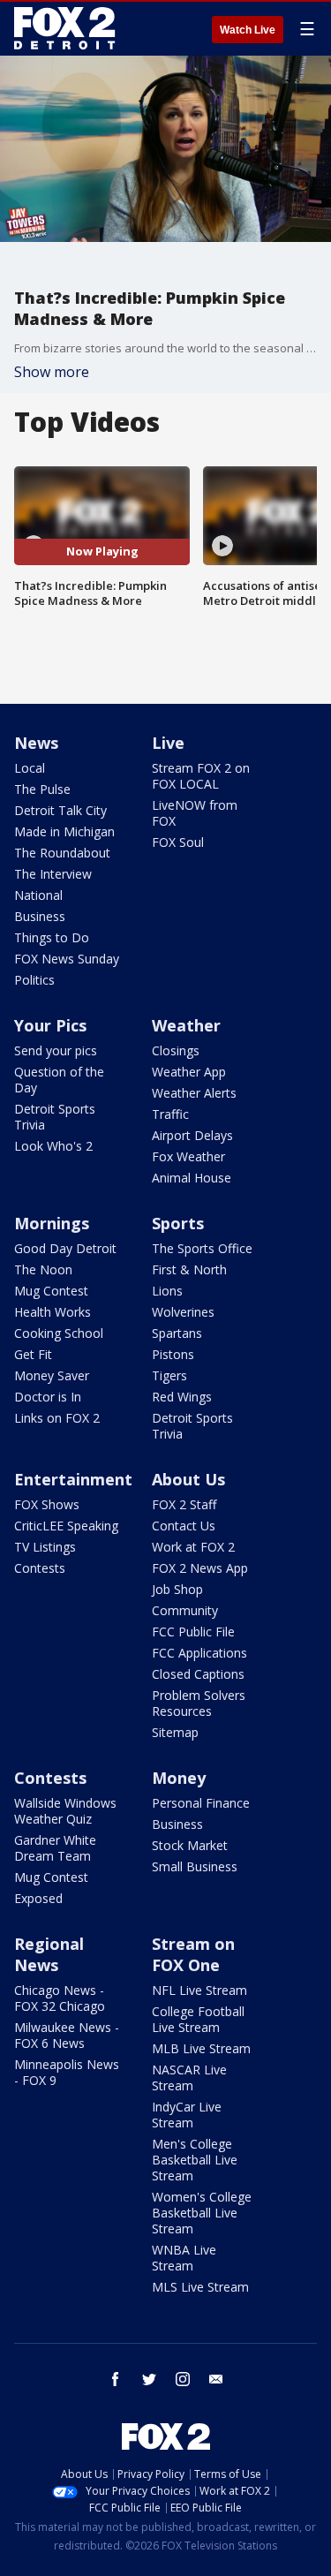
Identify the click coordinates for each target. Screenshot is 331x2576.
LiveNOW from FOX (195, 813)
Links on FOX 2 (57, 1418)
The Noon (43, 1269)
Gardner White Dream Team (55, 1848)
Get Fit (33, 1354)
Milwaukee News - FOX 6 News (67, 2035)
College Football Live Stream (198, 2019)
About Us (188, 1479)
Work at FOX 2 (193, 1547)
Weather (186, 1025)
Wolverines (183, 1312)
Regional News (49, 1954)
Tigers (169, 1375)
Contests (40, 1568)
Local (30, 768)
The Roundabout (62, 853)
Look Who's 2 (53, 1146)
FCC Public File (193, 1632)
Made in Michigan (64, 831)
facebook (116, 2379)
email (216, 2379)
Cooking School (59, 1333)
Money (179, 1778)
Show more (52, 372)
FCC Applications (199, 1653)
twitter (149, 2379)
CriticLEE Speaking (66, 1526)
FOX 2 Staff (184, 1504)
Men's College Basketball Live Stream (195, 2160)
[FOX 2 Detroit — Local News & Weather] (65, 28)
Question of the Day (59, 1080)
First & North (189, 1269)
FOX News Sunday (67, 959)
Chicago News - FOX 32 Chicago (60, 1998)
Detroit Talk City (60, 810)
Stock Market (190, 1845)
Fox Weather (188, 1156)
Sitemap (175, 1732)
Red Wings (182, 1397)
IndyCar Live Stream (187, 2115)
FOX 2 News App (200, 1568)
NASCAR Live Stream (189, 2077)
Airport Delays (192, 1135)
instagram (183, 2379)
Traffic (170, 1114)
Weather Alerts (194, 1093)
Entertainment (73, 1479)
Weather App (189, 1072)
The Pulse (42, 789)
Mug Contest (51, 1291)
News (36, 743)
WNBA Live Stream (184, 2258)
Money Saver (52, 1375)
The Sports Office (202, 1248)
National (38, 895)
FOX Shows (47, 1504)
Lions (167, 1291)
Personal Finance (201, 1803)
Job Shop (177, 1589)
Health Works (53, 1312)
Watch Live (248, 30)
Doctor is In (48, 1397)
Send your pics (56, 1050)
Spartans (177, 1333)
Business (40, 916)
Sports (178, 1223)
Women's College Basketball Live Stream (202, 2213)
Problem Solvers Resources (199, 1703)
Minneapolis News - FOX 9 (67, 2072)
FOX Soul (178, 842)
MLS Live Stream (200, 2287)
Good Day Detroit (65, 1248)
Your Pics (50, 1025)
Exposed (38, 1898)
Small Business (195, 1866)
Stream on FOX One (193, 1954)
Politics (34, 980)
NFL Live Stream (199, 1990)
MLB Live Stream (201, 2048)
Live (168, 743)
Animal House (192, 1178)
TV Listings (45, 1547)
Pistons (173, 1354)
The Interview (53, 874)
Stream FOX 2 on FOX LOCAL (201, 776)
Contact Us (184, 1526)
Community (185, 1610)
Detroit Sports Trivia (55, 1117)
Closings (176, 1050)
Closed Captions (198, 1674)
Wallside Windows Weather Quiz (65, 1811)
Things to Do (52, 937)
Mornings (52, 1223)
